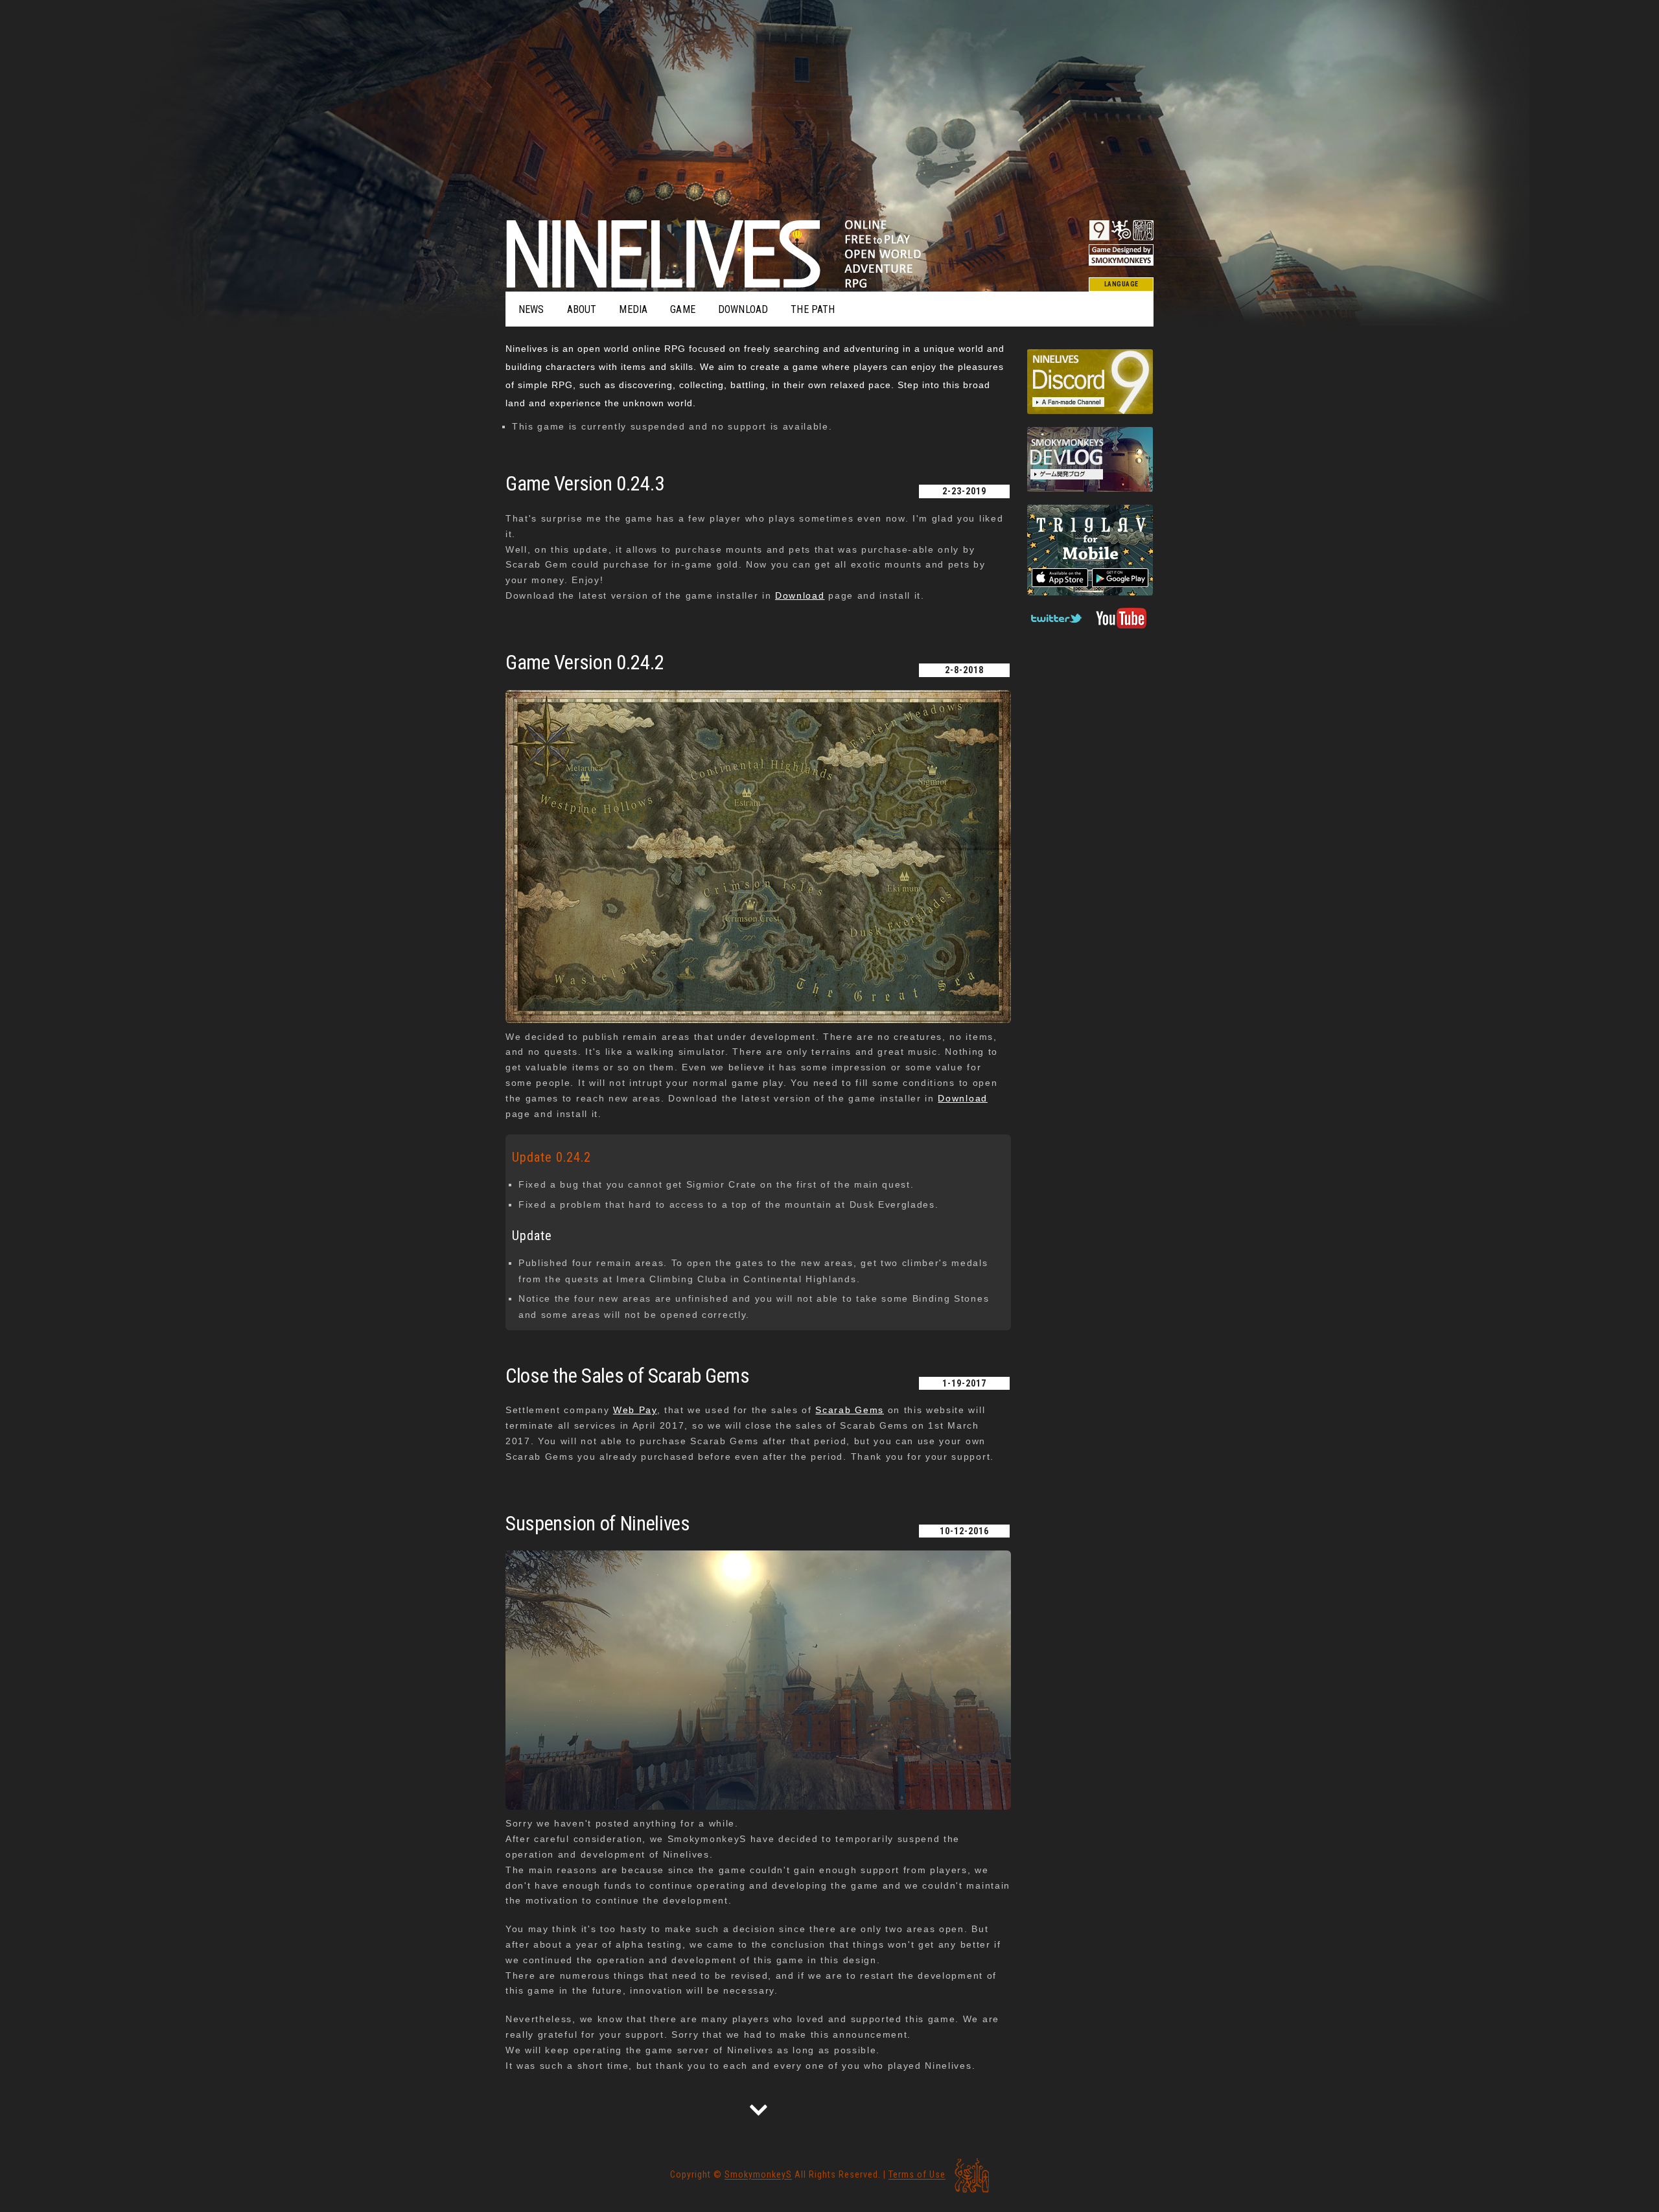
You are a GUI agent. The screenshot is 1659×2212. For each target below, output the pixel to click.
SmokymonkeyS (758, 2175)
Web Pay (635, 1410)
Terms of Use (917, 2175)
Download (800, 595)
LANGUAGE (1121, 284)
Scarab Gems (849, 1410)
